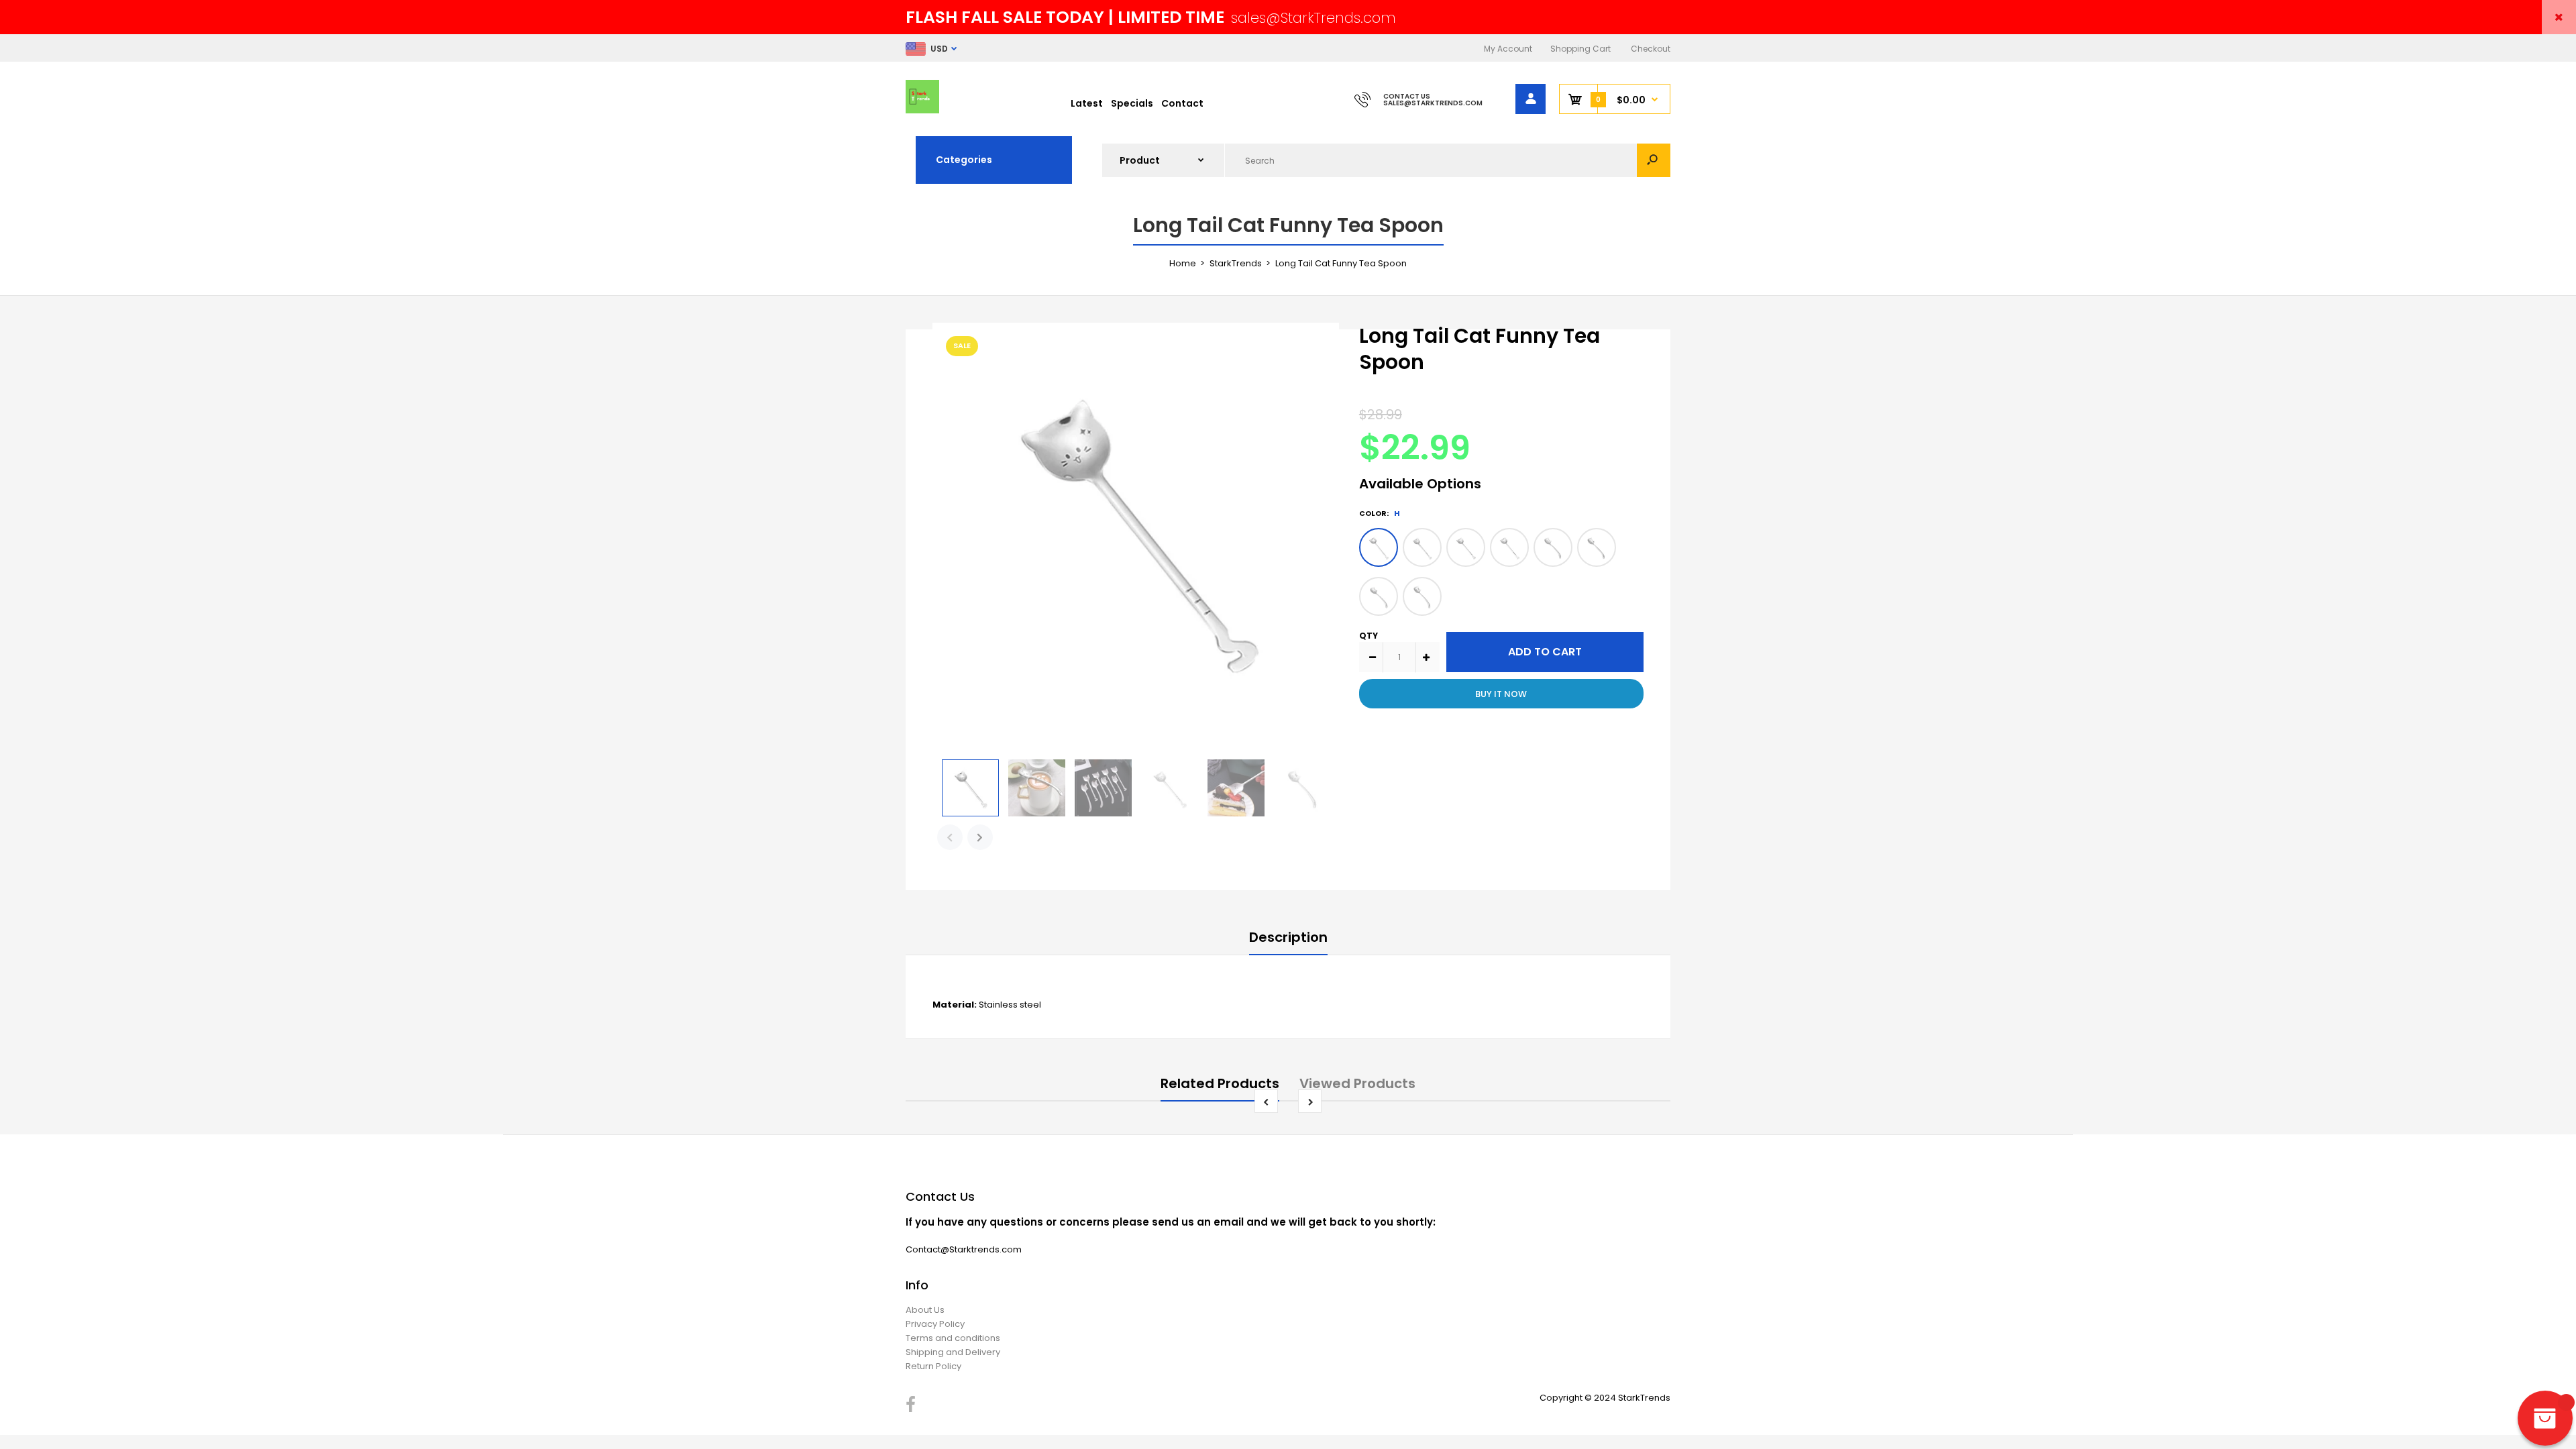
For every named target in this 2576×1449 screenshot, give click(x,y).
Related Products (1220, 1083)
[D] (1553, 547)
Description (1288, 937)
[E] (1509, 547)
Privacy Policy (935, 1324)
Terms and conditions (953, 1338)
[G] (1422, 547)
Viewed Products (1357, 1083)
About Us (925, 1310)
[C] (1597, 547)
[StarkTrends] (922, 110)
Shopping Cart (1580, 49)
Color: (1380, 513)
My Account (1508, 49)
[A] (1422, 596)
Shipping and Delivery (953, 1352)
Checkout (1651, 49)
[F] (1466, 547)
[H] (1379, 547)
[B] (1379, 596)
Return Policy (933, 1366)
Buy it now (1501, 694)
